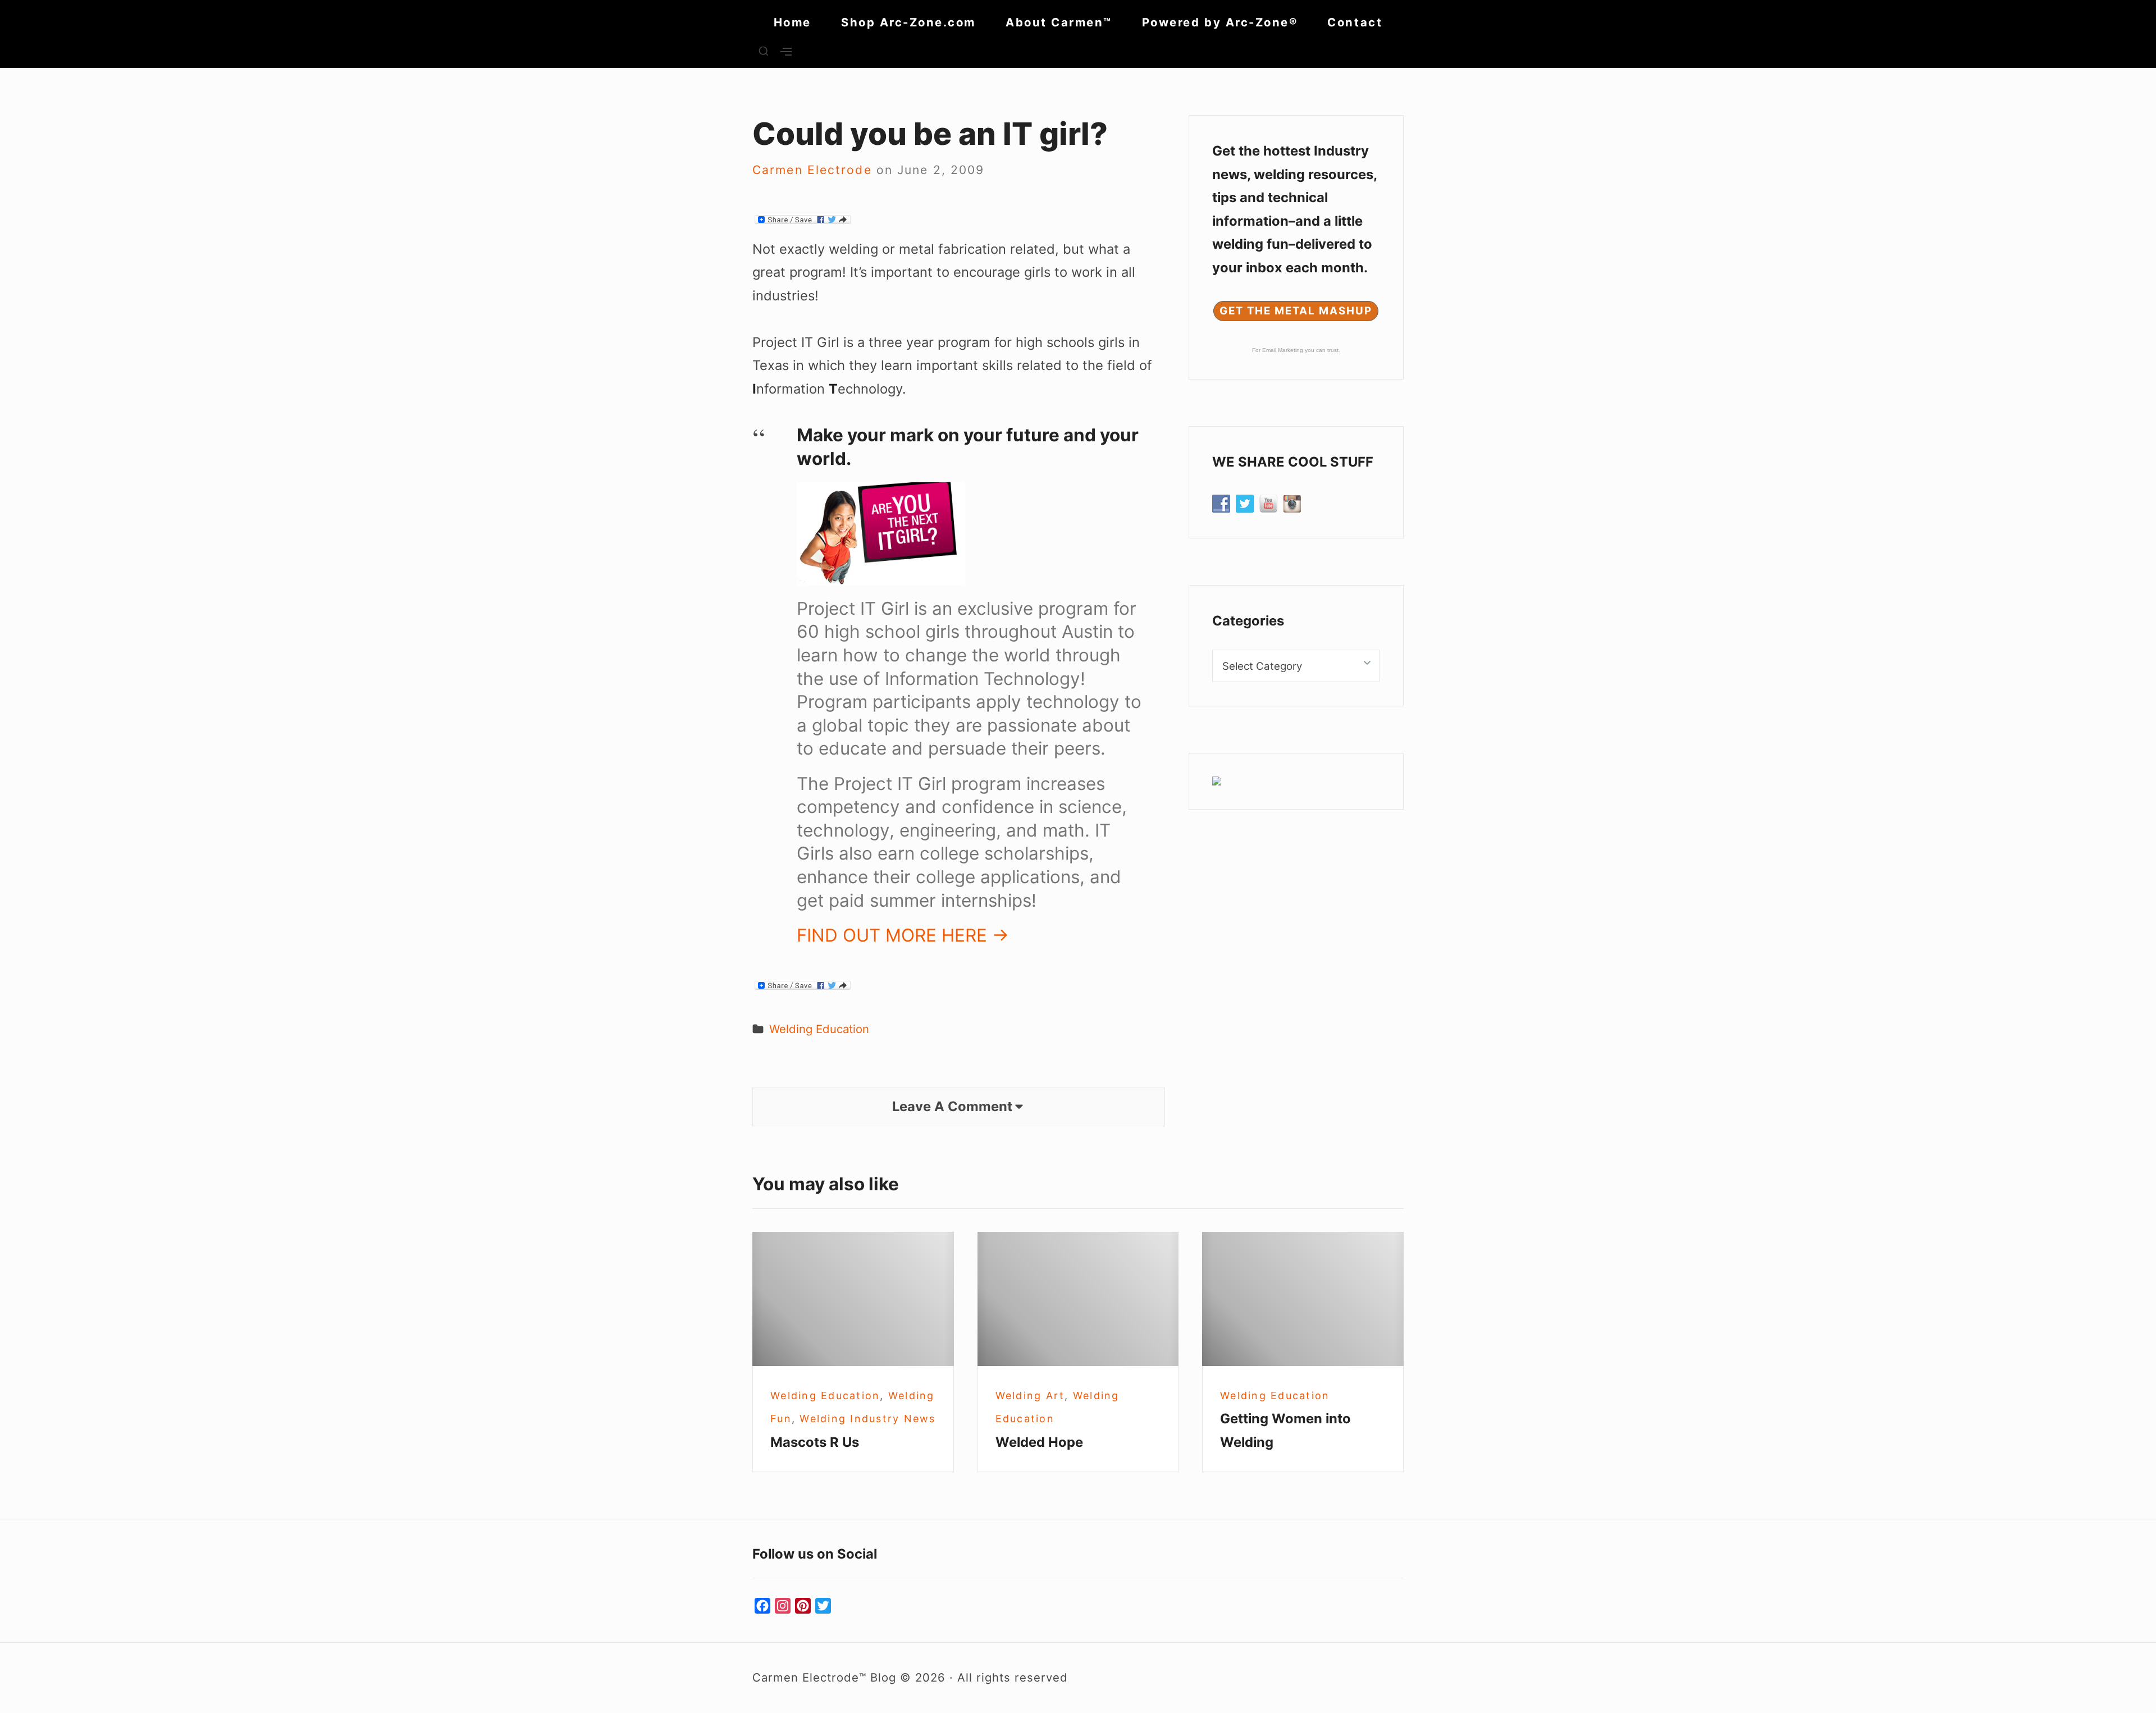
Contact (1355, 22)
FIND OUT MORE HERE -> (903, 935)
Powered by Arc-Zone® (1220, 22)
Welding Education (819, 1029)
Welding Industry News (867, 1419)
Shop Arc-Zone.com (908, 22)
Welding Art (1030, 1395)
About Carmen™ (1059, 22)
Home (792, 22)
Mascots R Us (815, 1442)
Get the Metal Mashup (1296, 311)
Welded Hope (1039, 1442)
